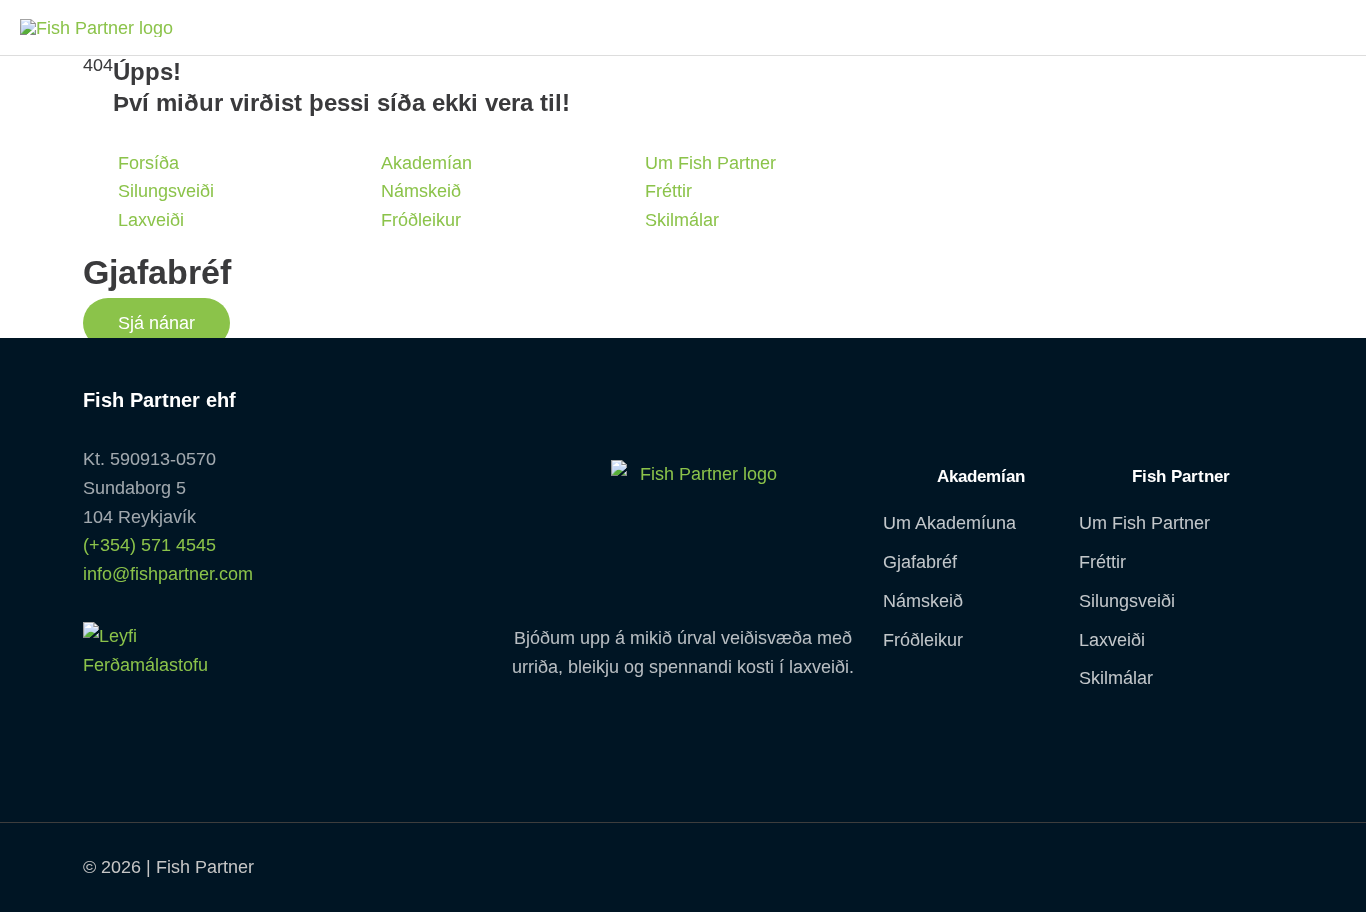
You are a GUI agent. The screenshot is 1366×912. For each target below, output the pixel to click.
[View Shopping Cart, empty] (1321, 28)
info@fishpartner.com (168, 574)
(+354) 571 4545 (149, 545)
